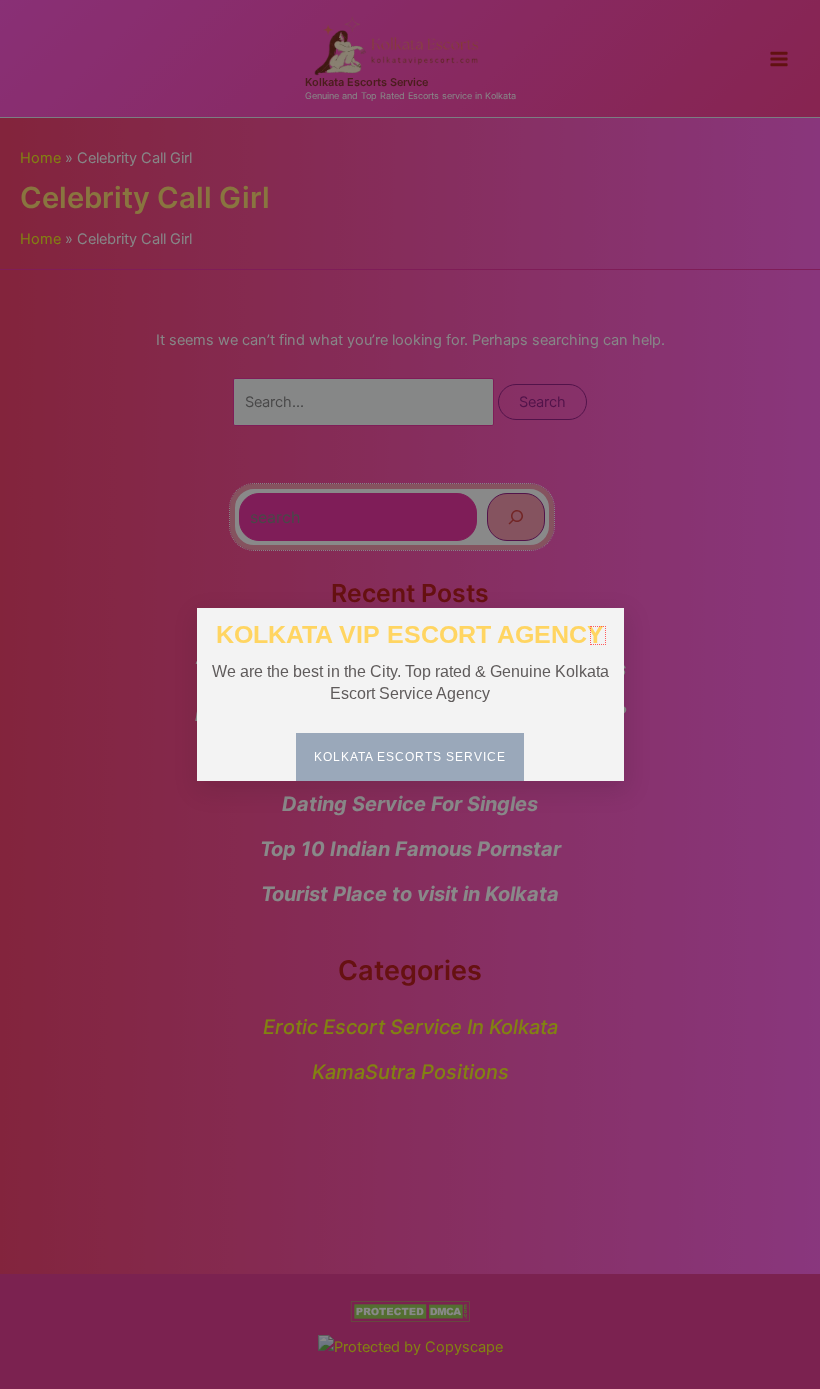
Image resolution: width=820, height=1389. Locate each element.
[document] (410, 694)
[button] (598, 635)
